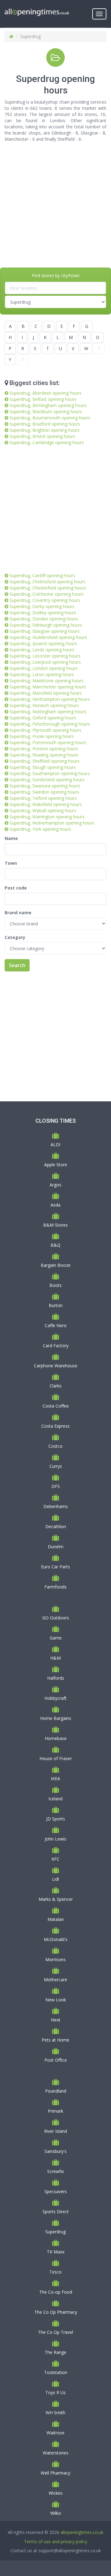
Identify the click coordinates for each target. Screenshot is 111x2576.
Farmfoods (55, 1587)
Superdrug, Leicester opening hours (45, 656)
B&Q (55, 1245)
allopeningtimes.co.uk (82, 2532)
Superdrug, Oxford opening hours (43, 718)
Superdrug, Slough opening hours (43, 767)
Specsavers (56, 2191)
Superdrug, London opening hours (44, 668)
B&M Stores (55, 1225)
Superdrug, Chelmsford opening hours (47, 582)
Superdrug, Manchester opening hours (48, 687)
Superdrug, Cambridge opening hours (47, 442)
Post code (16, 888)
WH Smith (55, 2413)
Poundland (56, 2091)
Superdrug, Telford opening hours (43, 798)
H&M (55, 1658)
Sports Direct (56, 2212)
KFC (55, 1859)
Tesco (55, 2272)
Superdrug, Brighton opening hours (45, 430)
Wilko (56, 2513)
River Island (55, 2131)
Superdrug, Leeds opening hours (42, 650)
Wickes (56, 2493)
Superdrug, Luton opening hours (42, 674)
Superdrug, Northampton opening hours (50, 699)
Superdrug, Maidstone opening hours (47, 681)
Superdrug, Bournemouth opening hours (50, 418)
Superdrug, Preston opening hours (44, 749)
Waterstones (56, 2453)
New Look (56, 2000)
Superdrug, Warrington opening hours (47, 817)
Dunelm (56, 1547)
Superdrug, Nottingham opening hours (48, 712)
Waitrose (55, 2433)
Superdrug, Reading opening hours (44, 755)
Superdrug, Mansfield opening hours (46, 693)
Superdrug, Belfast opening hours (43, 399)
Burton (56, 1305)
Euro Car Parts (55, 1567)
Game (56, 1638)
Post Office (56, 2060)
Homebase (56, 1738)
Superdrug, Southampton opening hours (50, 773)
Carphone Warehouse (56, 1366)
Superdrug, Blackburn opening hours (46, 411)
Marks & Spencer (56, 1899)
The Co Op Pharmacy (56, 2312)
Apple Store (56, 1165)
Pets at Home (55, 2040)
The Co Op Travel (55, 2332)
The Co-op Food (56, 2292)
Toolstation (56, 2372)
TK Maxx (56, 2252)
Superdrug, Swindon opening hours (44, 792)
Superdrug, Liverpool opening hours (45, 662)
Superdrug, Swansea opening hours (45, 786)
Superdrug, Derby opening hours (42, 606)
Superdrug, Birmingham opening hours (48, 405)
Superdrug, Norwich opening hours (44, 705)
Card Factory (56, 1346)
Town (11, 863)
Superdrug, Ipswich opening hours (43, 643)
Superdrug (55, 2232)
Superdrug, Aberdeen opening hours (45, 393)
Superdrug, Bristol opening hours (42, 436)
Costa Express (55, 1426)
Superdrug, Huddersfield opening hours (48, 637)
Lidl (55, 1879)
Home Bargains (56, 1718)
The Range (55, 2352)
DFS (56, 1486)
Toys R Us (55, 2392)
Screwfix (55, 2171)
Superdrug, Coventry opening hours (45, 600)
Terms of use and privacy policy (56, 2542)
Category (15, 937)
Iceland (55, 1799)
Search (17, 965)
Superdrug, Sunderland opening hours (47, 780)
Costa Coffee (56, 1406)
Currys (56, 1466)
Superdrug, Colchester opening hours (47, 594)
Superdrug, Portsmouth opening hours (48, 742)
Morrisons (55, 1959)
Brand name (18, 913)
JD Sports (56, 1819)
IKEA (55, 1779)
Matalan (56, 1919)
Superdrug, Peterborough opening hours (50, 724)
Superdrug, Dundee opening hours (44, 619)
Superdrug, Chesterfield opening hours (48, 588)
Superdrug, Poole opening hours (42, 736)
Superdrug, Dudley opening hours (43, 613)
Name (11, 838)
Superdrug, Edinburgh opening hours (46, 625)
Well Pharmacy (55, 2473)
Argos (55, 1185)
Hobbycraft (55, 1698)
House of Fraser (56, 1758)
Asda (55, 1205)
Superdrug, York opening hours (40, 829)
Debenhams (56, 1506)
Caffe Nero (56, 1325)
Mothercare (55, 1980)
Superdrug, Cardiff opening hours (42, 575)
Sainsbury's (55, 2151)
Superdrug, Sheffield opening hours (45, 761)
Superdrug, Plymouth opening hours (45, 730)
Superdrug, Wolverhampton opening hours (52, 823)
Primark (55, 2111)
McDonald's (56, 1939)
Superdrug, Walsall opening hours (43, 810)
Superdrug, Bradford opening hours (45, 424)
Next (56, 2020)
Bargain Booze (56, 1265)
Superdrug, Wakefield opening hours (46, 804)
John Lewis (55, 1839)
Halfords (56, 1678)
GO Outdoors (56, 1618)
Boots (55, 1285)
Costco (55, 1446)
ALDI (55, 1144)
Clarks (56, 1386)
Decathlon (56, 1526)
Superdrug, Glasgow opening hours (45, 631)
